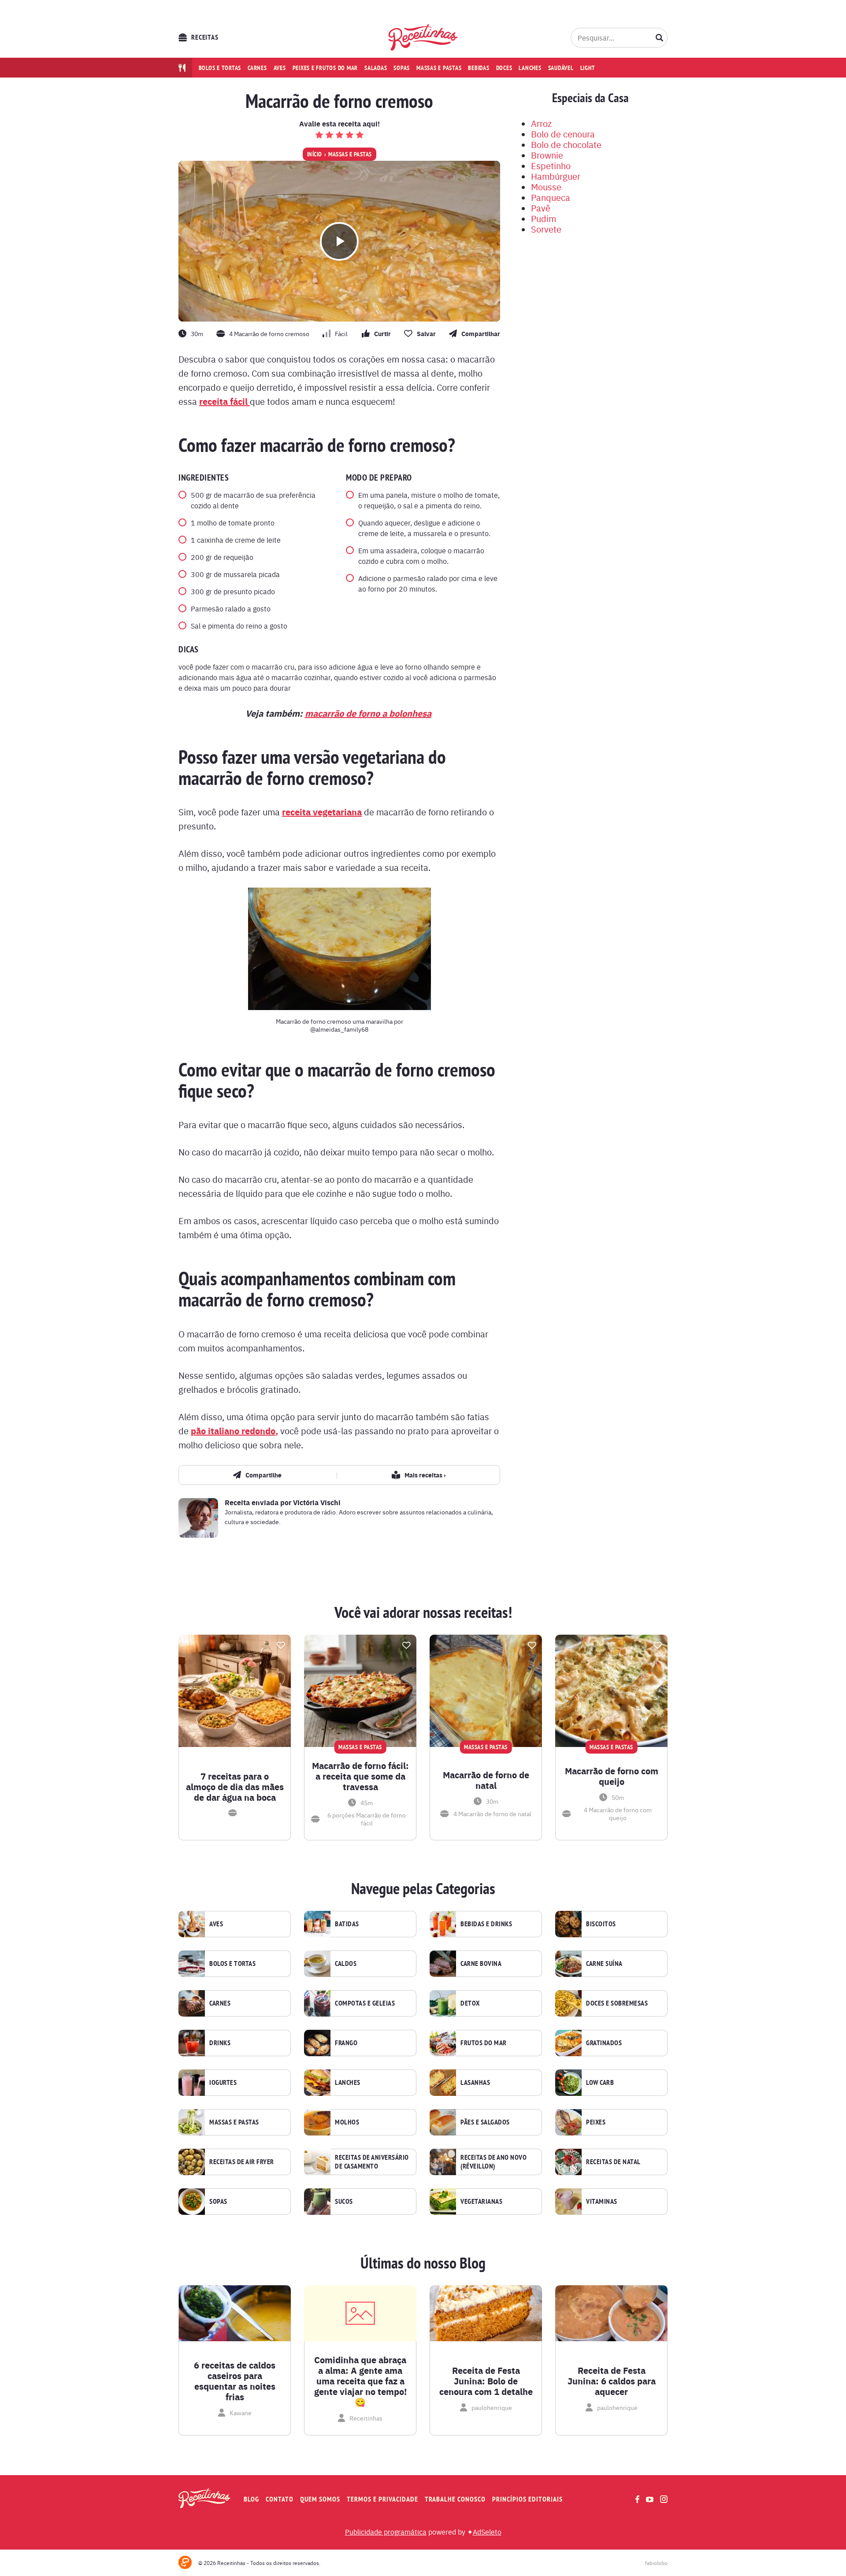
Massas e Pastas (350, 154)
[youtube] (650, 2499)
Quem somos (320, 2499)
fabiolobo (656, 2563)
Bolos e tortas (220, 68)
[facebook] (637, 2499)
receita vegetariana (322, 812)
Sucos (344, 2202)
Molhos (347, 2122)
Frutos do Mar (484, 2043)
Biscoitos (601, 1924)
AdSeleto (487, 2532)
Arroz (541, 123)
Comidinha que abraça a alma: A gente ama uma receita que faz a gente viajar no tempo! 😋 (360, 2381)
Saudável (561, 68)
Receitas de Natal (613, 2162)
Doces (504, 68)
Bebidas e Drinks (486, 1924)
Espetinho (551, 165)
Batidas (347, 1924)
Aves (280, 68)
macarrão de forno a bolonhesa (368, 713)
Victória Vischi (317, 1502)
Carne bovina (481, 1964)
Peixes (596, 2122)
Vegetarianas (481, 2202)
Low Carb (600, 2083)
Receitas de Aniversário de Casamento (372, 2162)
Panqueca (551, 197)
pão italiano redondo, (234, 1430)
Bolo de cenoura (563, 134)
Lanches (530, 68)
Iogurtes (223, 2083)
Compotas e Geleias (365, 2003)
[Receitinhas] (423, 37)
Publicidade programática (386, 2532)
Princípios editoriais (527, 2499)
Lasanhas (475, 2083)
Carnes (257, 68)
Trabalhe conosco (455, 2499)
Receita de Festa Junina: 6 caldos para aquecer (612, 2381)
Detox (470, 2003)
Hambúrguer (556, 176)
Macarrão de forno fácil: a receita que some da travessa (360, 1776)
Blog (251, 2499)
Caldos (346, 1964)
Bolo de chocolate (566, 144)
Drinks (220, 2043)
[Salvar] (281, 1645)
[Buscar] (660, 37)
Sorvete (546, 229)
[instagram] (664, 2499)
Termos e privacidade (382, 2499)
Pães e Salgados (485, 2122)
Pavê (541, 208)
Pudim (544, 218)
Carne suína (604, 1964)
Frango (346, 2043)
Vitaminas (602, 2202)
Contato (280, 2499)
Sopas (402, 68)
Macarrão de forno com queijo (612, 1776)
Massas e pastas (439, 68)
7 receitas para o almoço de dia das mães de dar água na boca (235, 1787)
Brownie (547, 155)
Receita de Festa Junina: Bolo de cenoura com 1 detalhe (486, 2381)
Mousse (546, 187)
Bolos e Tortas (232, 1964)
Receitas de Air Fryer (242, 2162)
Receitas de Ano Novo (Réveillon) (493, 2162)
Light (588, 68)
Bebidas (479, 68)
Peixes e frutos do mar (325, 68)
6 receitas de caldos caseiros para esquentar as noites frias (235, 2381)
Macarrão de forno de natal (486, 1780)
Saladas (376, 68)
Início (315, 154)
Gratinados (604, 2043)
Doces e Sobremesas (617, 2003)
